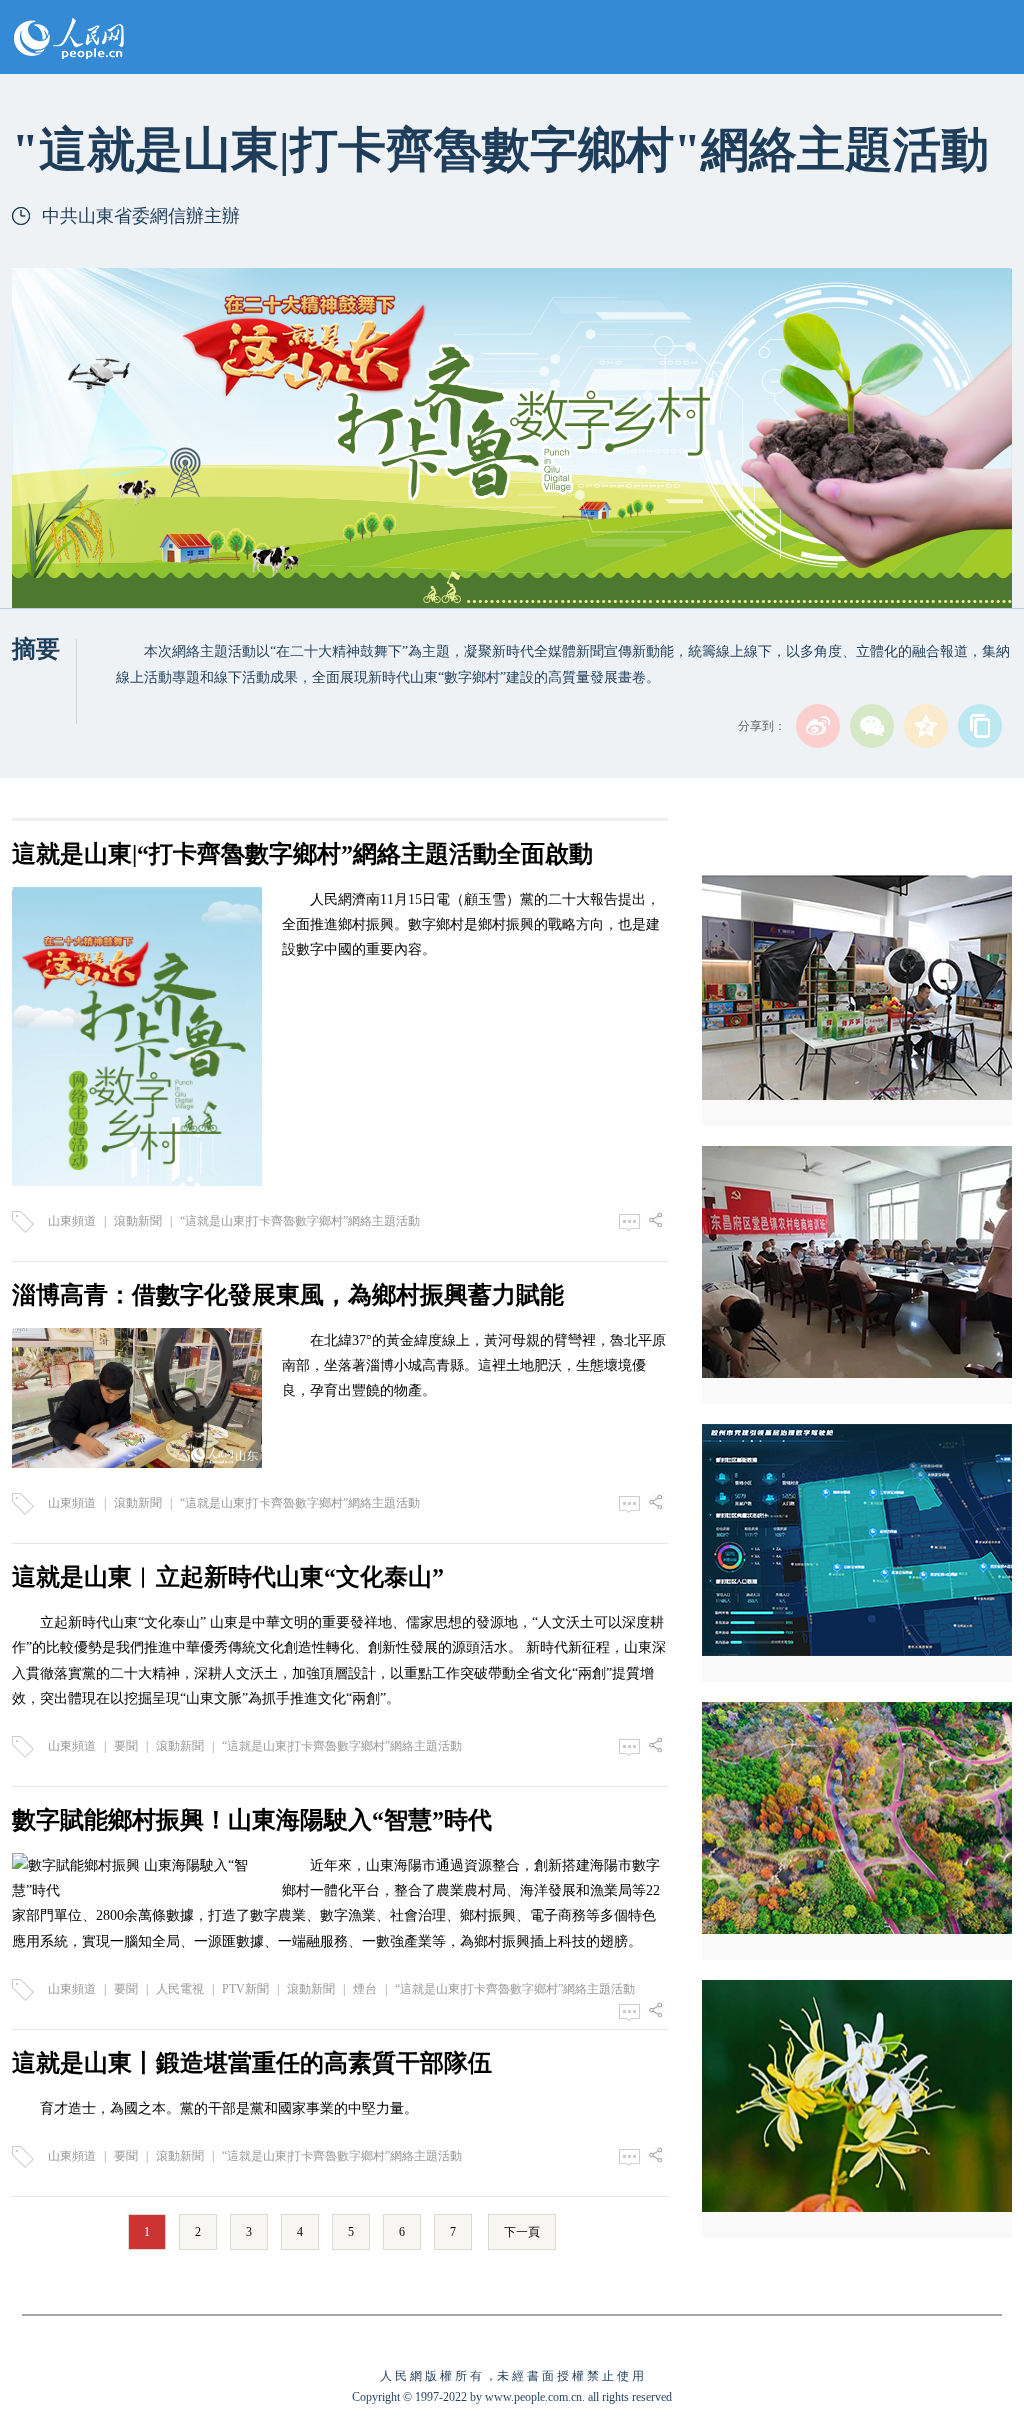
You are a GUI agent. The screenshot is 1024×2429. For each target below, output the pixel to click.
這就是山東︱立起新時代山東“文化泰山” (228, 1577)
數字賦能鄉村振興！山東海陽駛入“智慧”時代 (252, 1820)
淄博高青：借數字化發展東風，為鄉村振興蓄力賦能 (288, 1295)
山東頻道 (72, 1221)
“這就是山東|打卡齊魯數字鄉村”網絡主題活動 (300, 1221)
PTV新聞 (245, 1989)
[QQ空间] (926, 726)
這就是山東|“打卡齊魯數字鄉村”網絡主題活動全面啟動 (302, 854)
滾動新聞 (138, 1221)
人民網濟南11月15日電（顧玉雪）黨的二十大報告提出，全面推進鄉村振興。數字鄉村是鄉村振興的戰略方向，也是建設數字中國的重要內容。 (471, 924)
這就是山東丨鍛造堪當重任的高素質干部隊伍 (252, 2063)
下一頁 (522, 2232)
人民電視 (180, 1989)
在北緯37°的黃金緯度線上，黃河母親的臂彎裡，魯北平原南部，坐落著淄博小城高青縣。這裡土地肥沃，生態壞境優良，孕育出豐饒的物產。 (474, 1365)
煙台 (365, 1989)
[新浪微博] (818, 726)
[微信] (872, 726)
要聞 (126, 1746)
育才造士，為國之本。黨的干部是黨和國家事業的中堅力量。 (229, 2108)
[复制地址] (980, 726)
